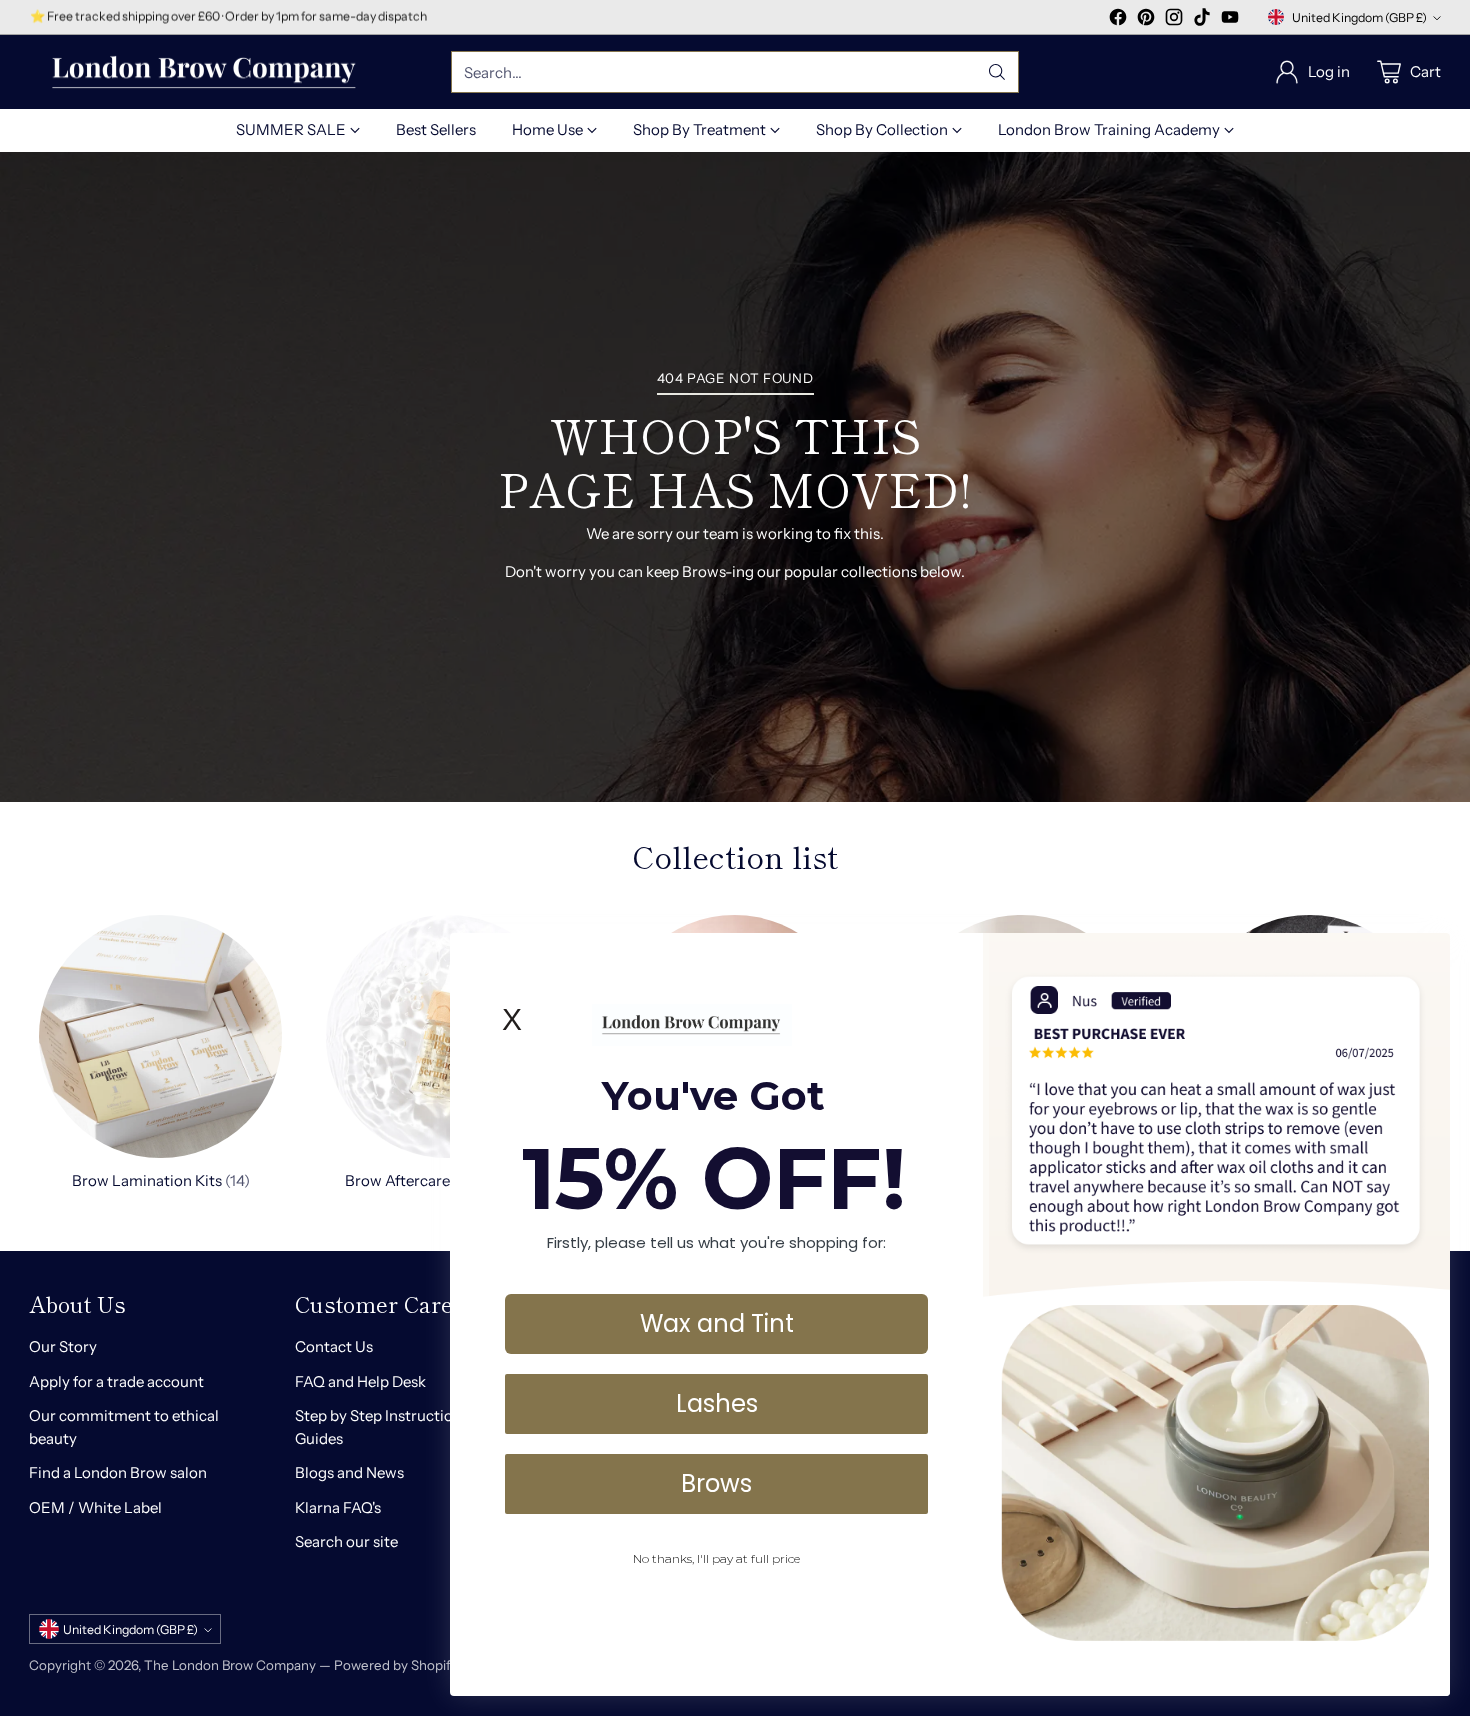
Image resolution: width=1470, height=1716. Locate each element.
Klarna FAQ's (338, 1507)
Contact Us (334, 1346)
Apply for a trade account (116, 1381)
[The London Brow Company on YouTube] (1230, 20)
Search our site (346, 1541)
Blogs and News (349, 1472)
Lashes (717, 1403)
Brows (716, 1483)
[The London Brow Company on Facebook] (1118, 20)
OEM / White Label (95, 1507)
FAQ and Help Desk (360, 1381)
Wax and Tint (717, 1323)
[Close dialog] (1424, 958)
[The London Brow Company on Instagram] (1174, 20)
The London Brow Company (230, 1665)
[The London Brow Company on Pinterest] (1146, 20)
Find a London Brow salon (118, 1472)
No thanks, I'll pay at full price (716, 1558)
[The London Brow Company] (204, 72)
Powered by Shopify (396, 1665)
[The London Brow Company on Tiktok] (1202, 20)
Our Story (63, 1346)
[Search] (997, 72)
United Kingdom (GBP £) (1359, 17)
